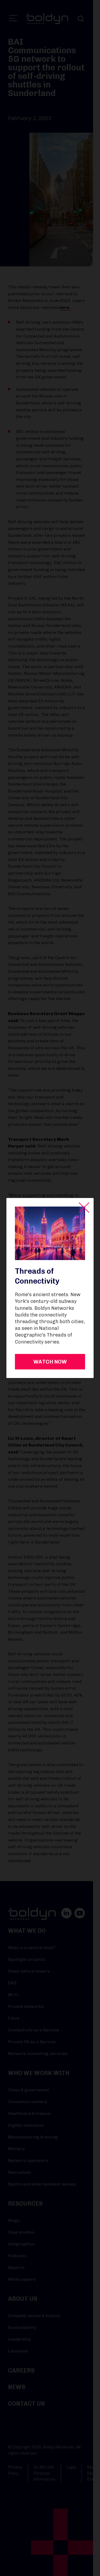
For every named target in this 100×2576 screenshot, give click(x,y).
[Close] (84, 1208)
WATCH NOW (50, 1362)
